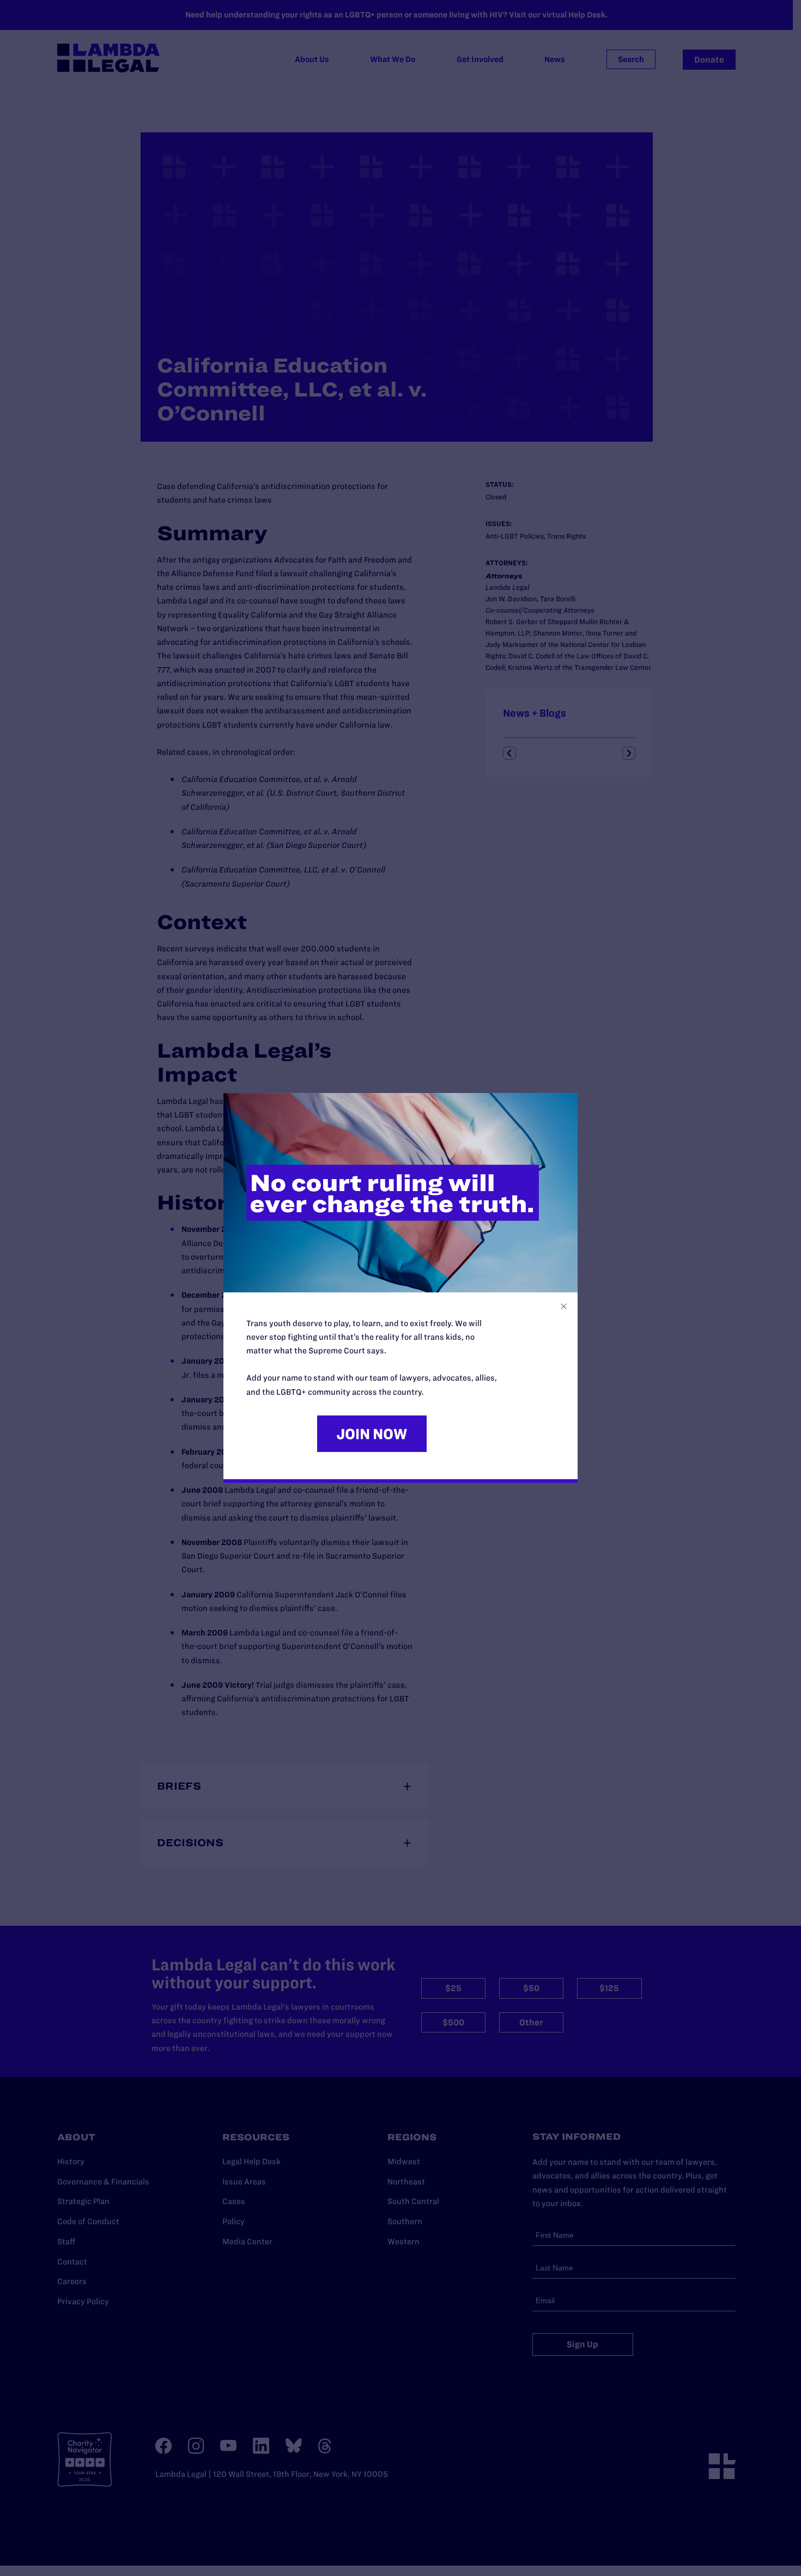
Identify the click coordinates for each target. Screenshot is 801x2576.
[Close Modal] (564, 1306)
